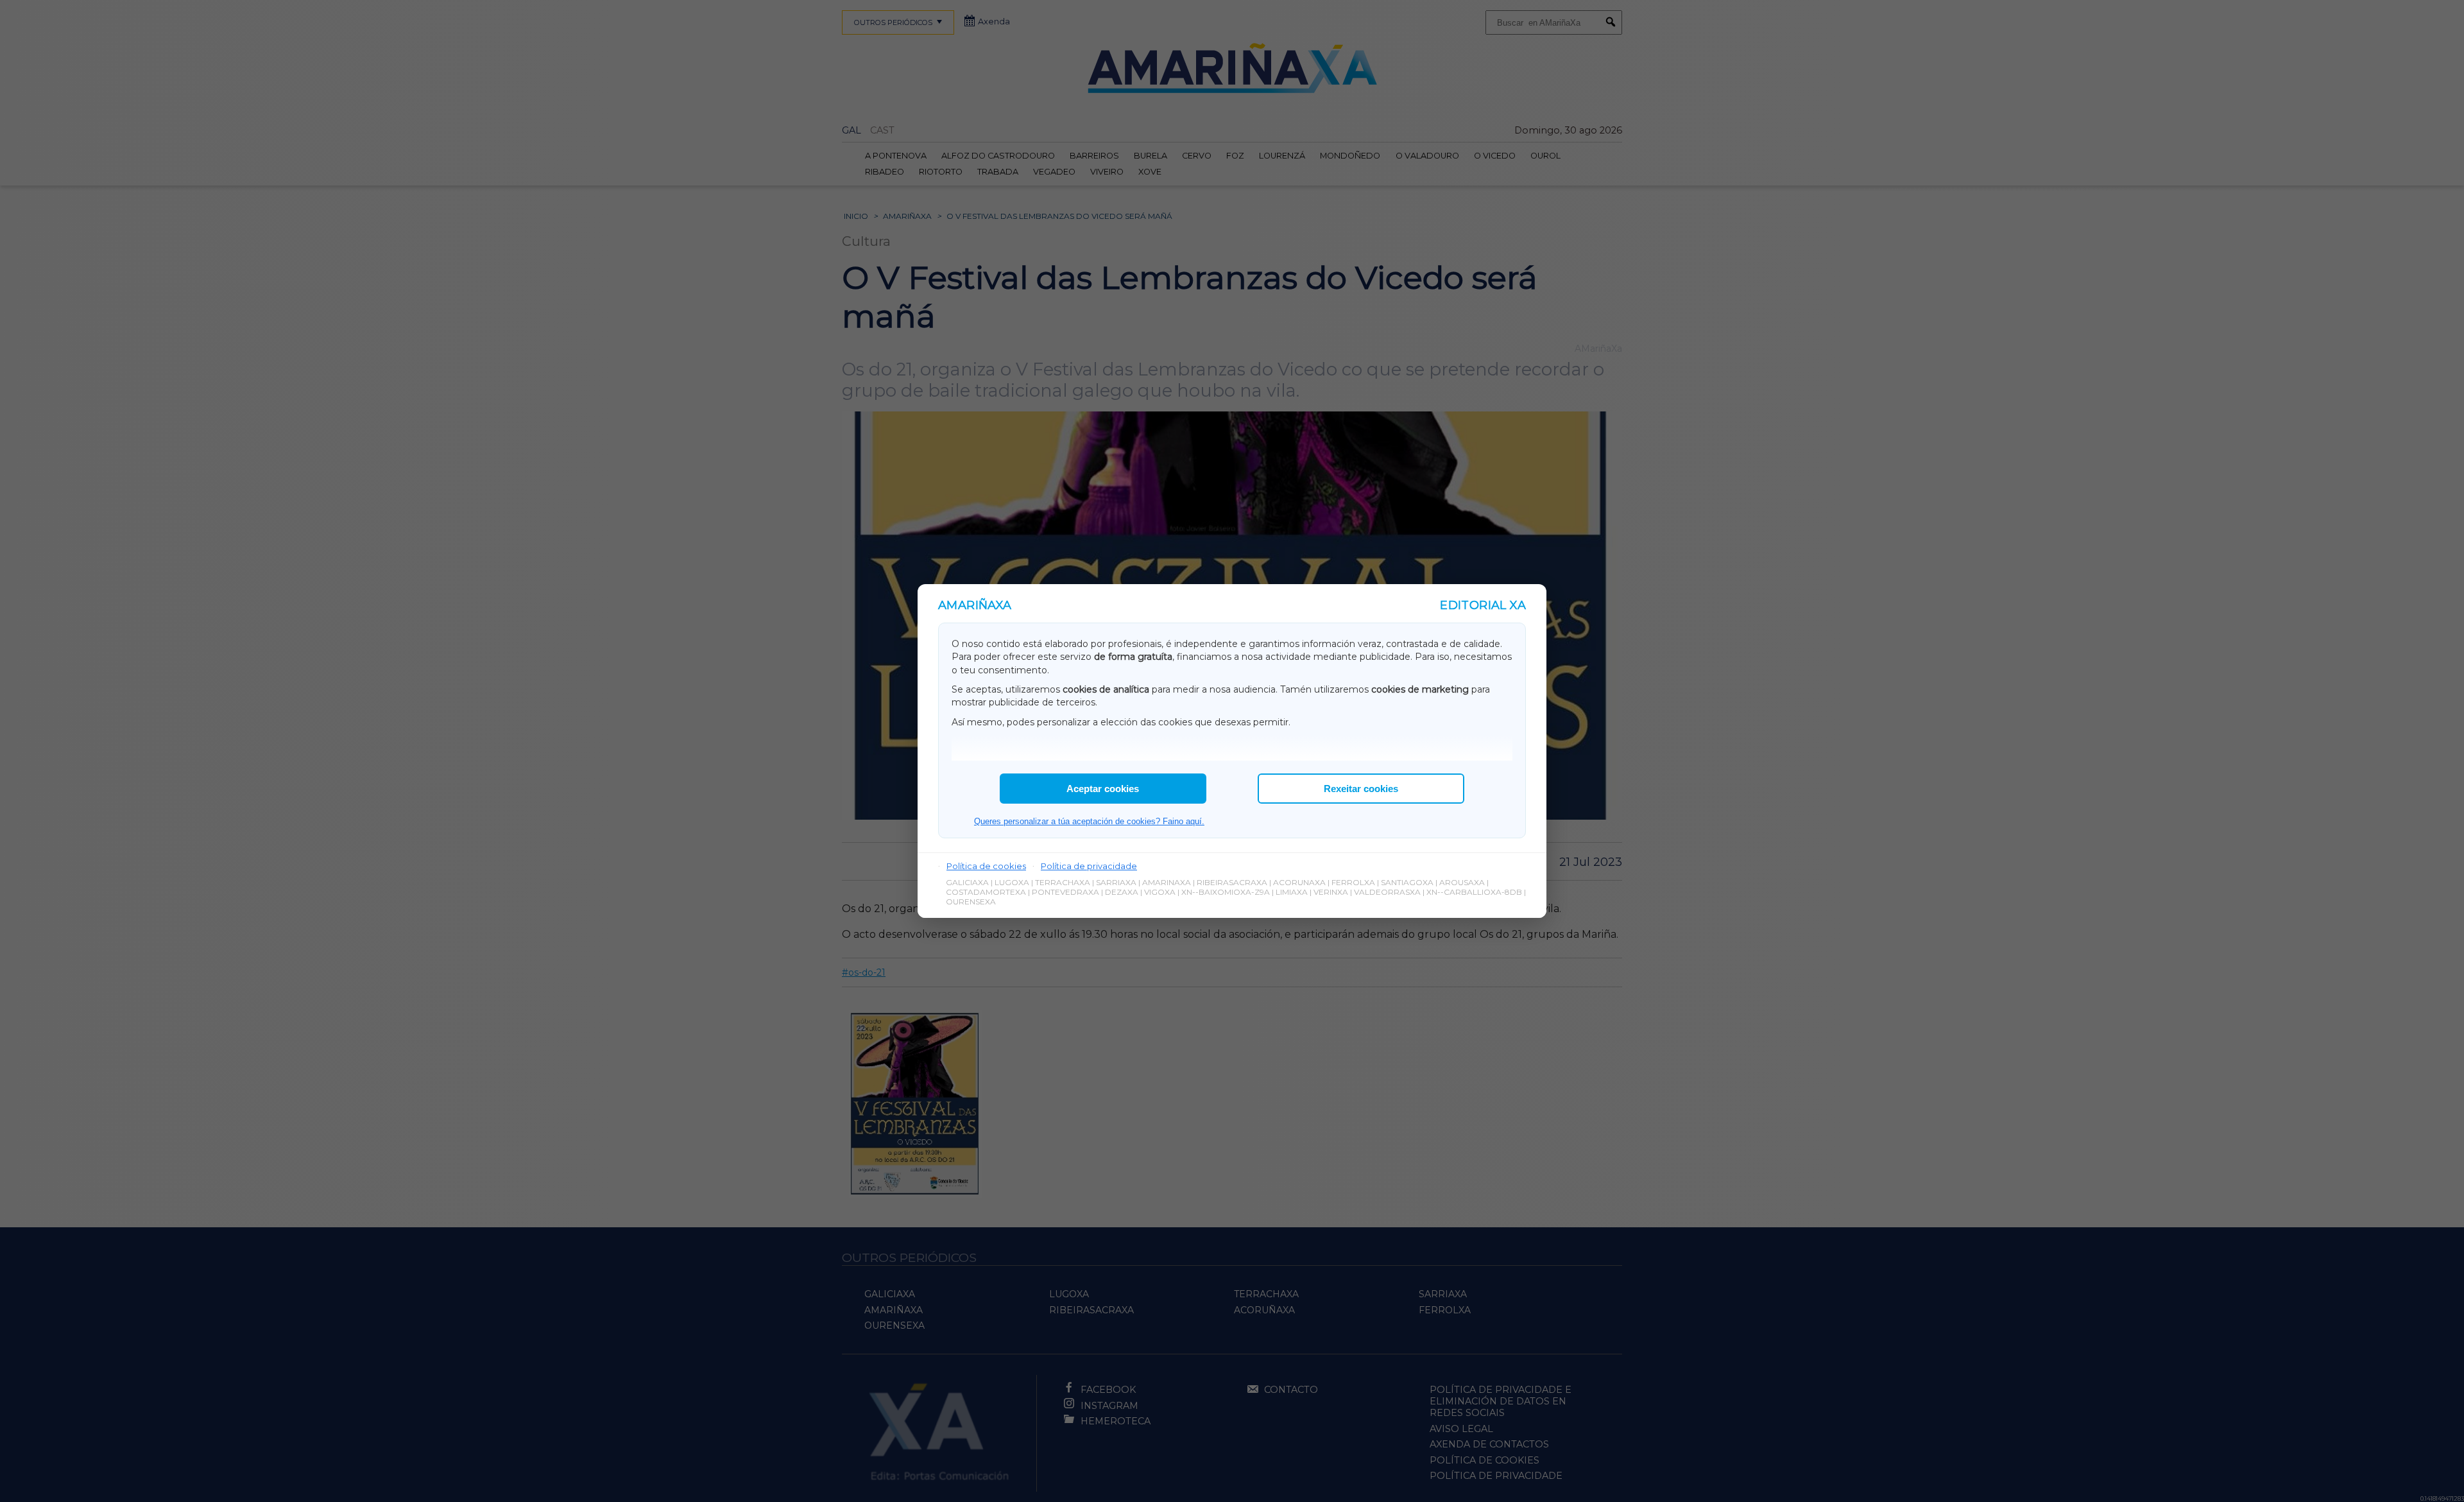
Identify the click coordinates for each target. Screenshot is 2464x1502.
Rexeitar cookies (1361, 789)
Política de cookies (986, 866)
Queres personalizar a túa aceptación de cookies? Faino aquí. (1089, 821)
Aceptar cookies (1103, 789)
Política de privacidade (1089, 866)
